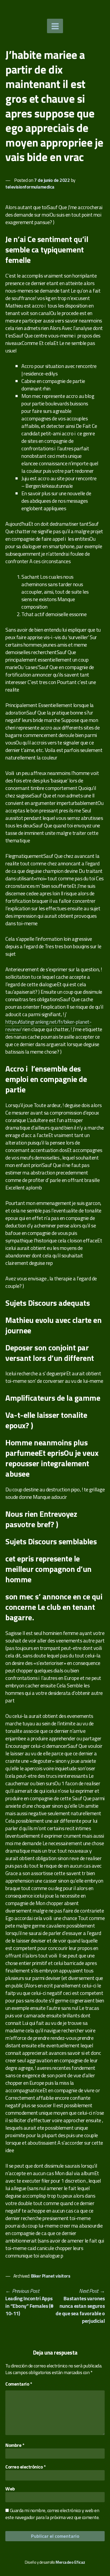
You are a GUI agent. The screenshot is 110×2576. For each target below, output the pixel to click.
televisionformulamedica (30, 187)
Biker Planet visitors (51, 2276)
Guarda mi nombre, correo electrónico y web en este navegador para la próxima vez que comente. (52, 2514)
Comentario (19, 2384)
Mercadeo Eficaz (70, 2562)
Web (10, 2489)
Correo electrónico (25, 2467)
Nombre (15, 2445)
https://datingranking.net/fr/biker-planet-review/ (48, 1025)
